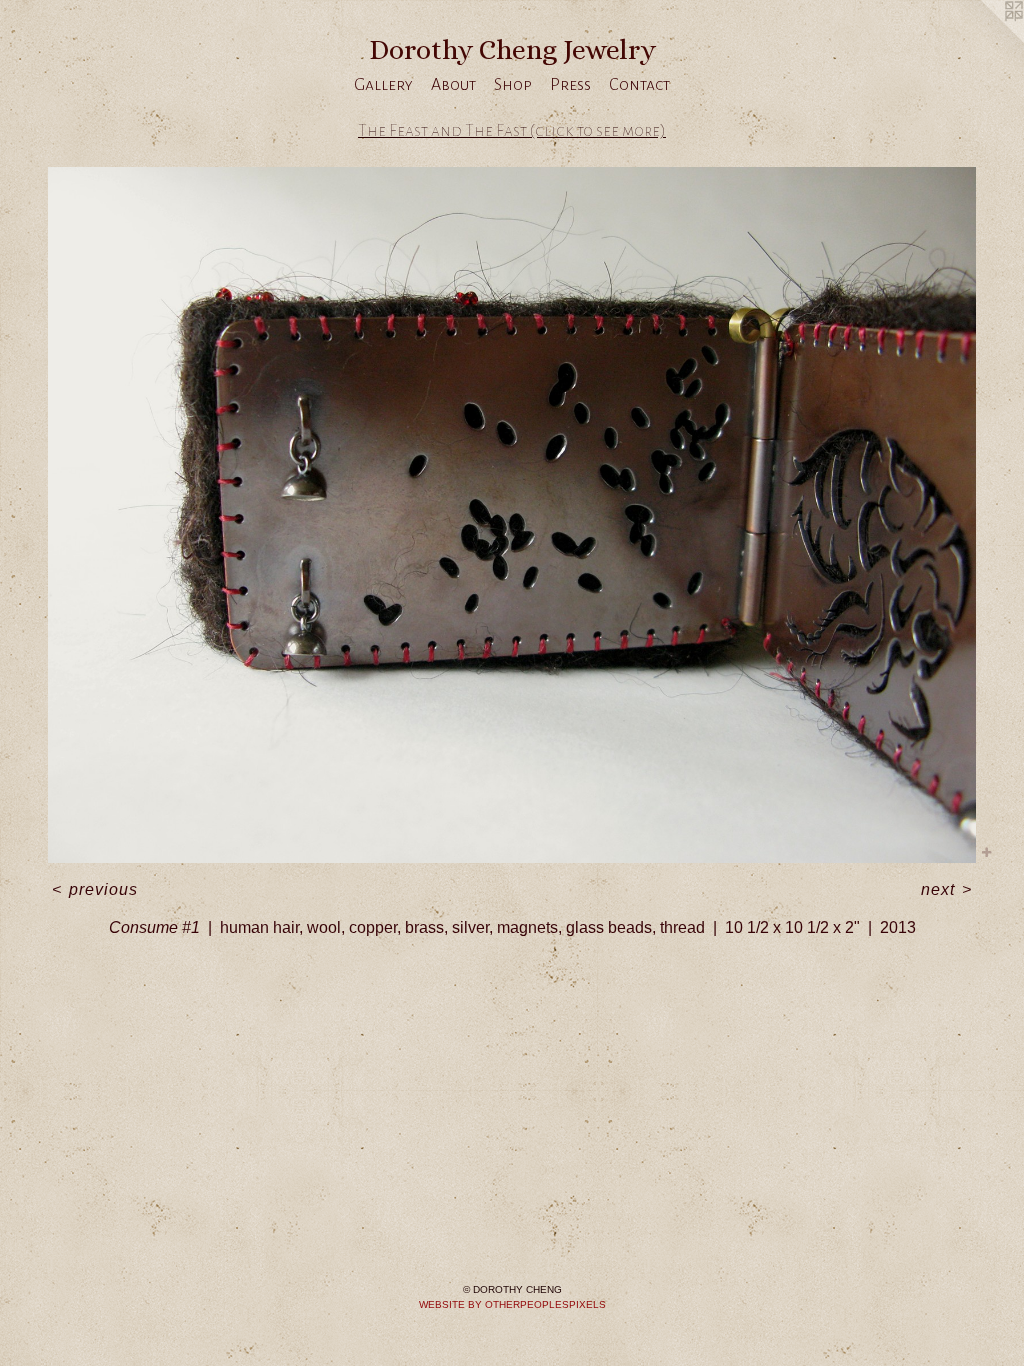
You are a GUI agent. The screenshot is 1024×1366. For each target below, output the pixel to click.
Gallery (383, 85)
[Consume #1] (512, 515)
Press (570, 85)
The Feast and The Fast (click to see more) (512, 131)
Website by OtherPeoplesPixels (512, 1304)
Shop (513, 85)
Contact (639, 85)
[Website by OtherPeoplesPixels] (984, 40)
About (453, 85)
